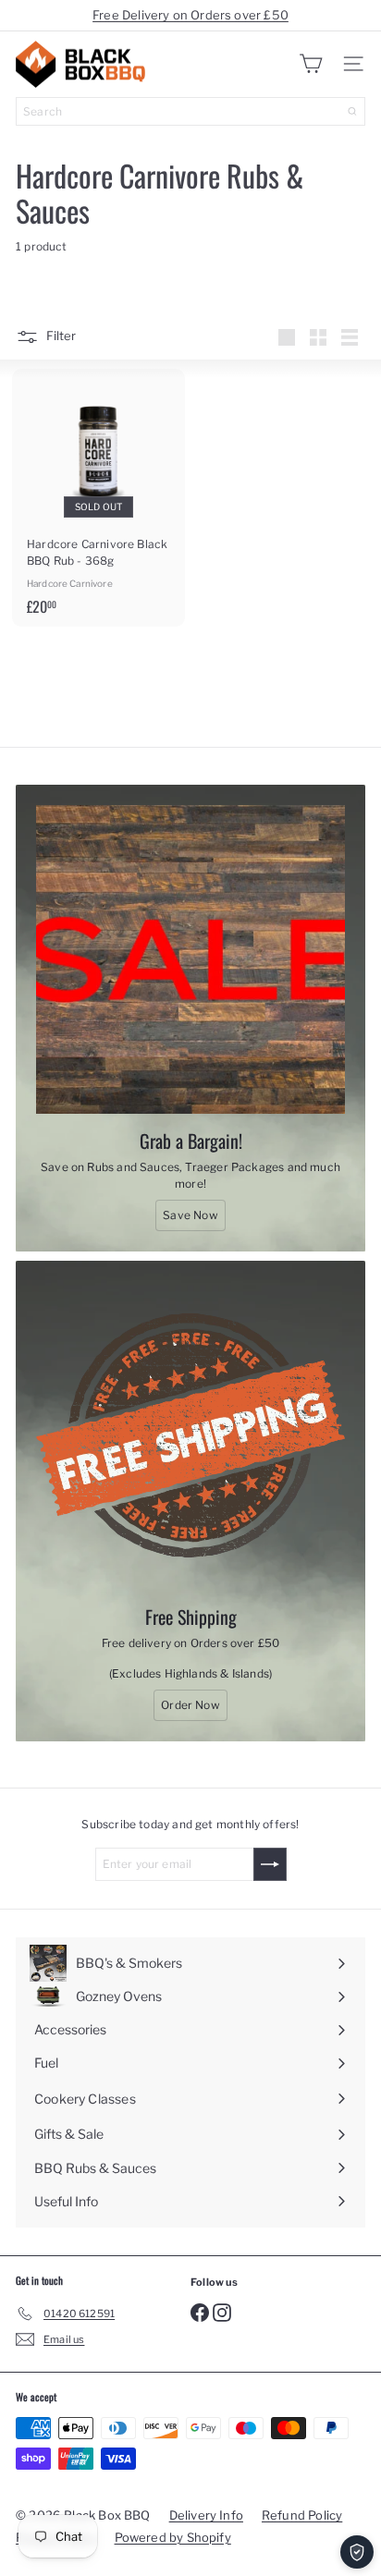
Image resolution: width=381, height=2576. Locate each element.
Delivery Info (206, 2515)
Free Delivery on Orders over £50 (190, 15)
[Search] (352, 111)
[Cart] (311, 64)
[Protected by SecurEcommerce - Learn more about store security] (357, 2552)
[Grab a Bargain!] (190, 959)
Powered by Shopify (173, 2537)
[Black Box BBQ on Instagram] (222, 2312)
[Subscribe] (270, 1864)
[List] (350, 337)
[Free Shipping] (190, 1435)
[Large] (287, 337)
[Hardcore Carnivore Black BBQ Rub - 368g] (98, 498)
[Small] (318, 337)
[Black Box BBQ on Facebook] (200, 2312)
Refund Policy (302, 2515)
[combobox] (190, 111)
